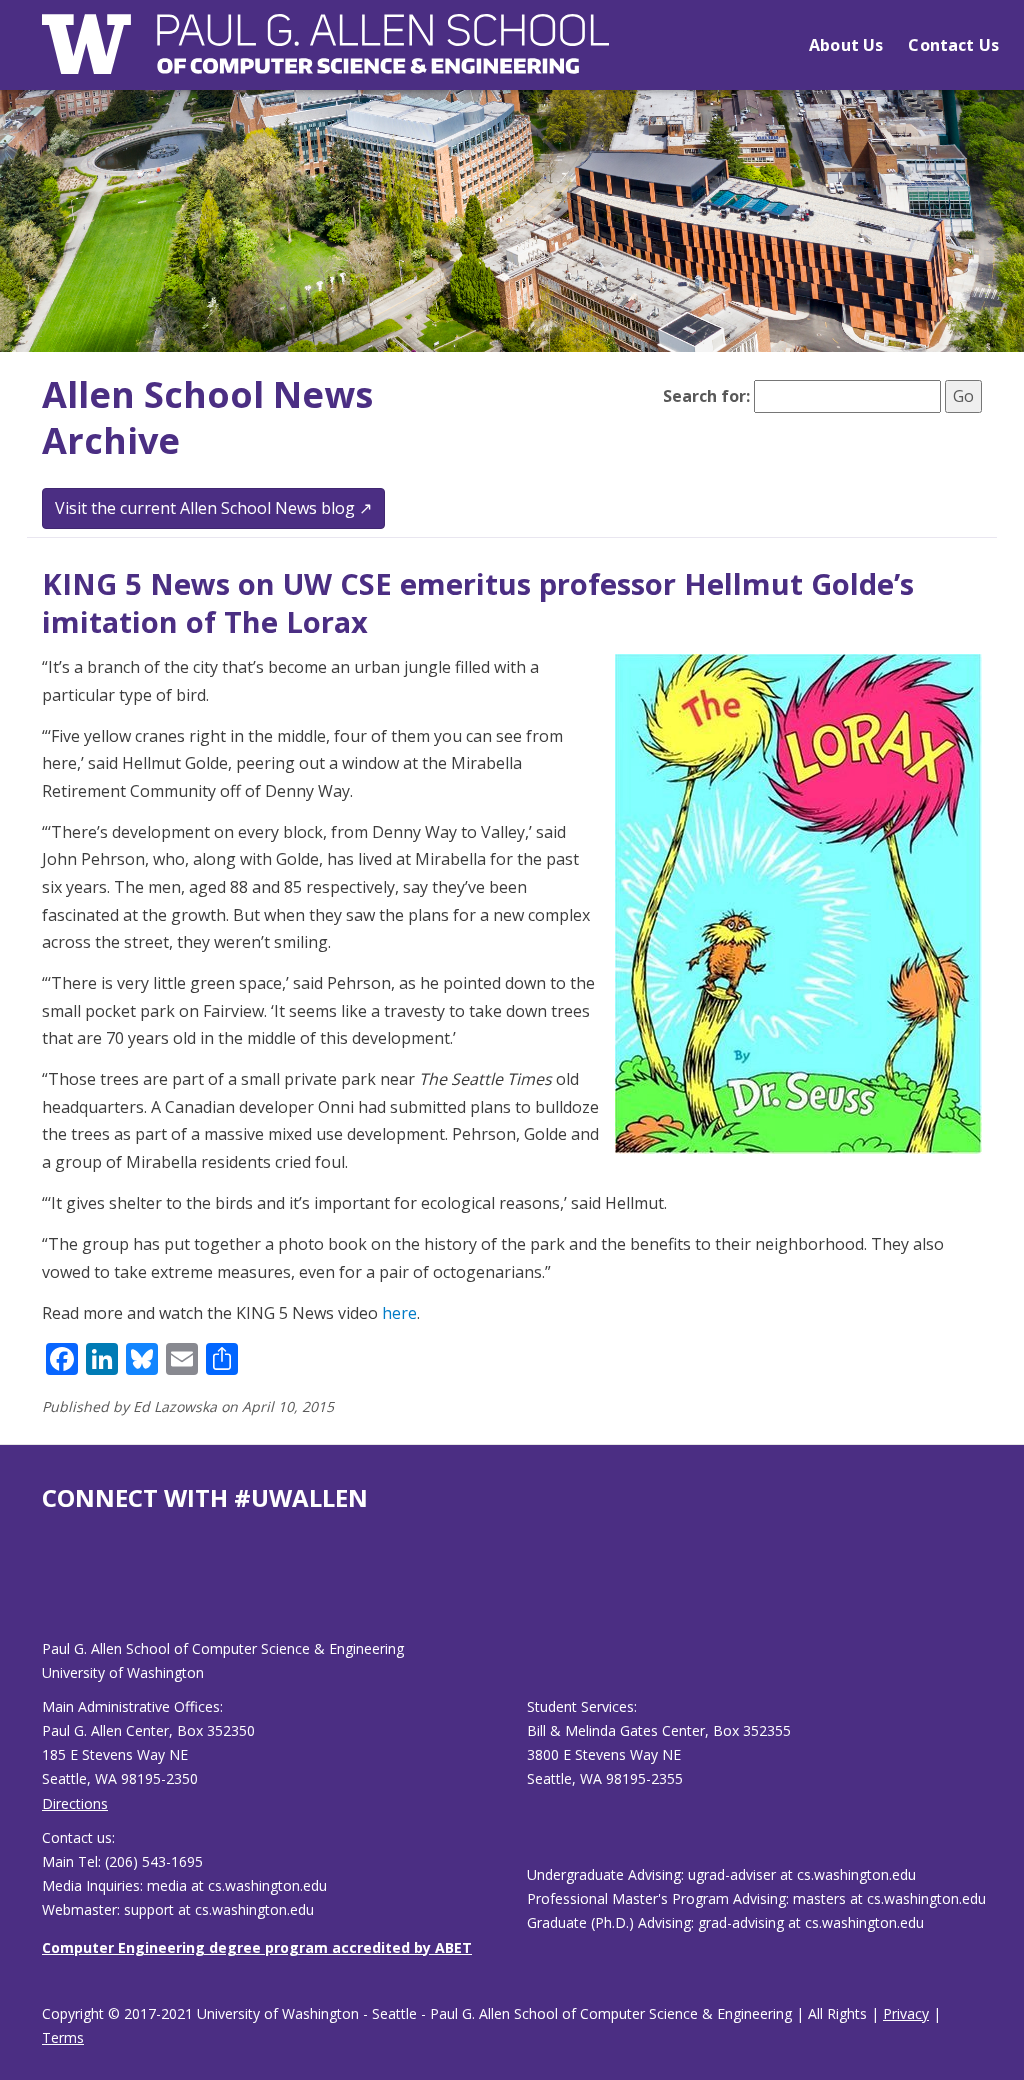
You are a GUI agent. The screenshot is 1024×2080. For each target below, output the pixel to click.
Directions (75, 1803)
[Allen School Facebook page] (47, 1591)
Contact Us (953, 45)
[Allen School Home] (325, 56)
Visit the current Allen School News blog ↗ (213, 508)
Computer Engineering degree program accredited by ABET (257, 1947)
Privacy (906, 2013)
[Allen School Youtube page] (57, 1591)
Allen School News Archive (207, 418)
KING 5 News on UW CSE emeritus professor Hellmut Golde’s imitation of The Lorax (478, 602)
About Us (846, 45)
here (399, 1313)
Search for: (706, 396)
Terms (63, 2037)
